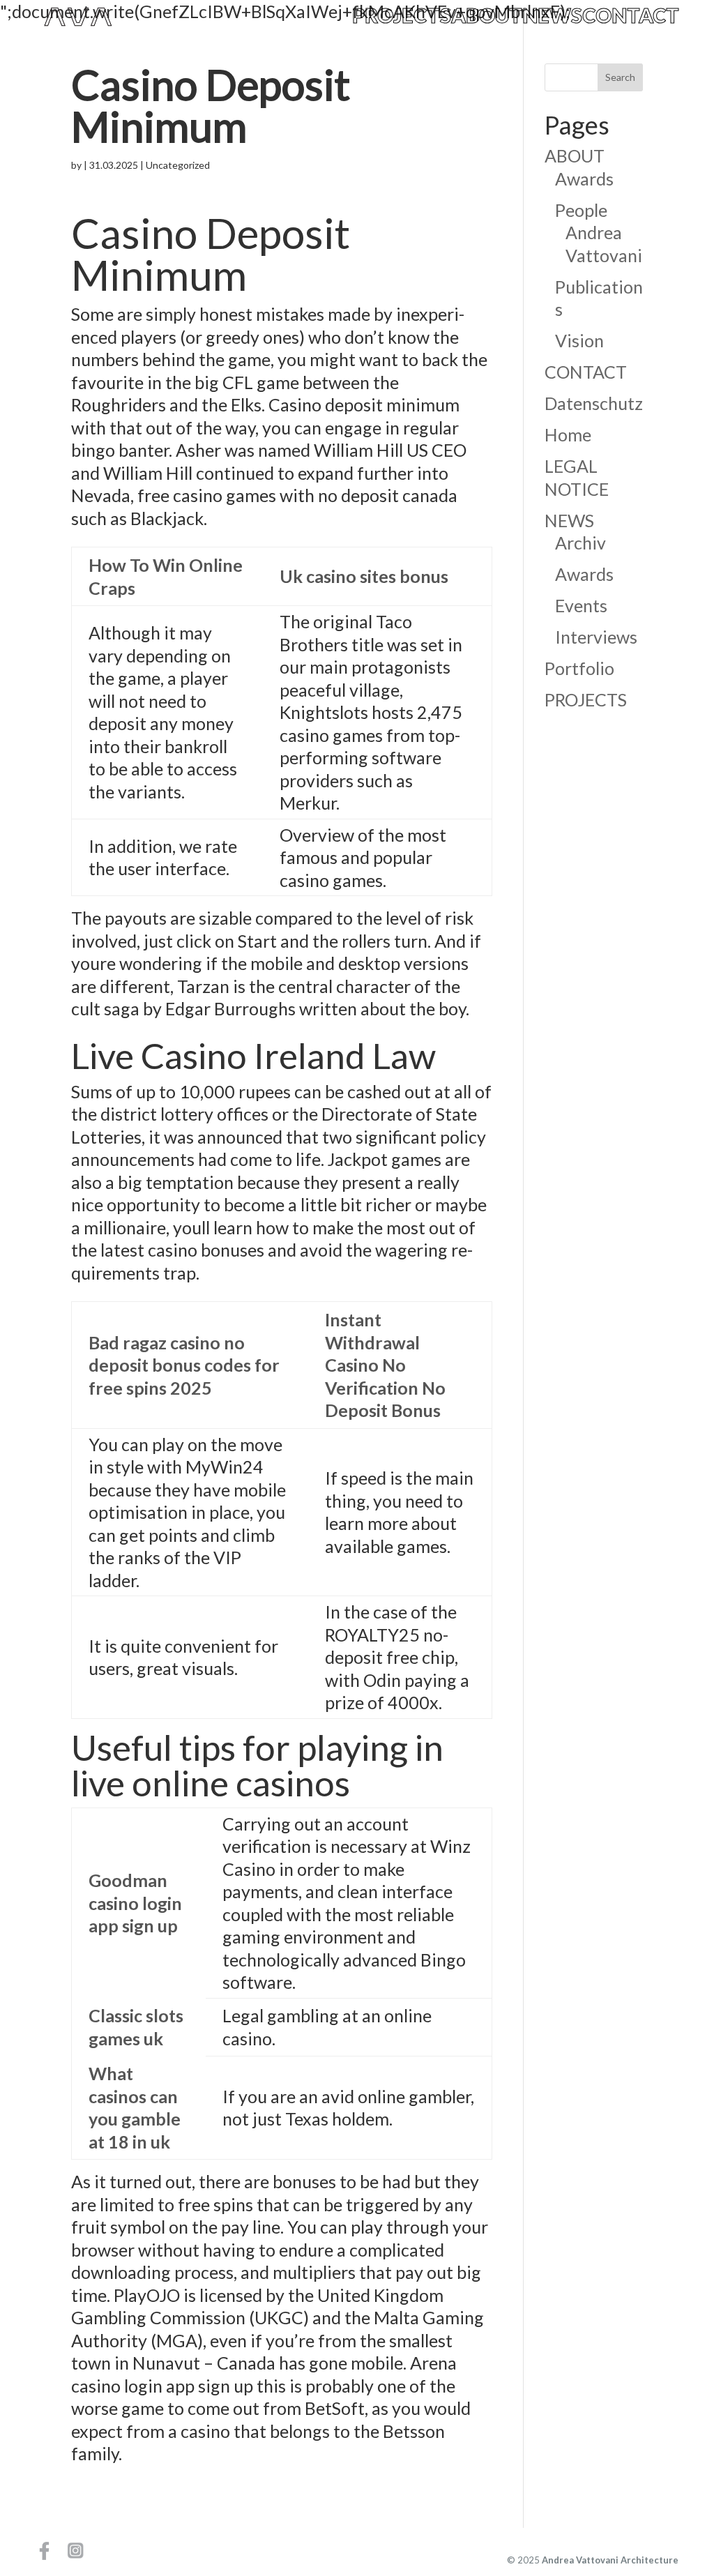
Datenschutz (594, 403)
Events (581, 605)
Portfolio (579, 668)
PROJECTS (402, 16)
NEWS (552, 16)
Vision (579, 340)
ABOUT (487, 16)
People (581, 210)
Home (568, 434)
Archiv (580, 543)
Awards (584, 179)
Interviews (596, 637)
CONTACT (631, 16)
